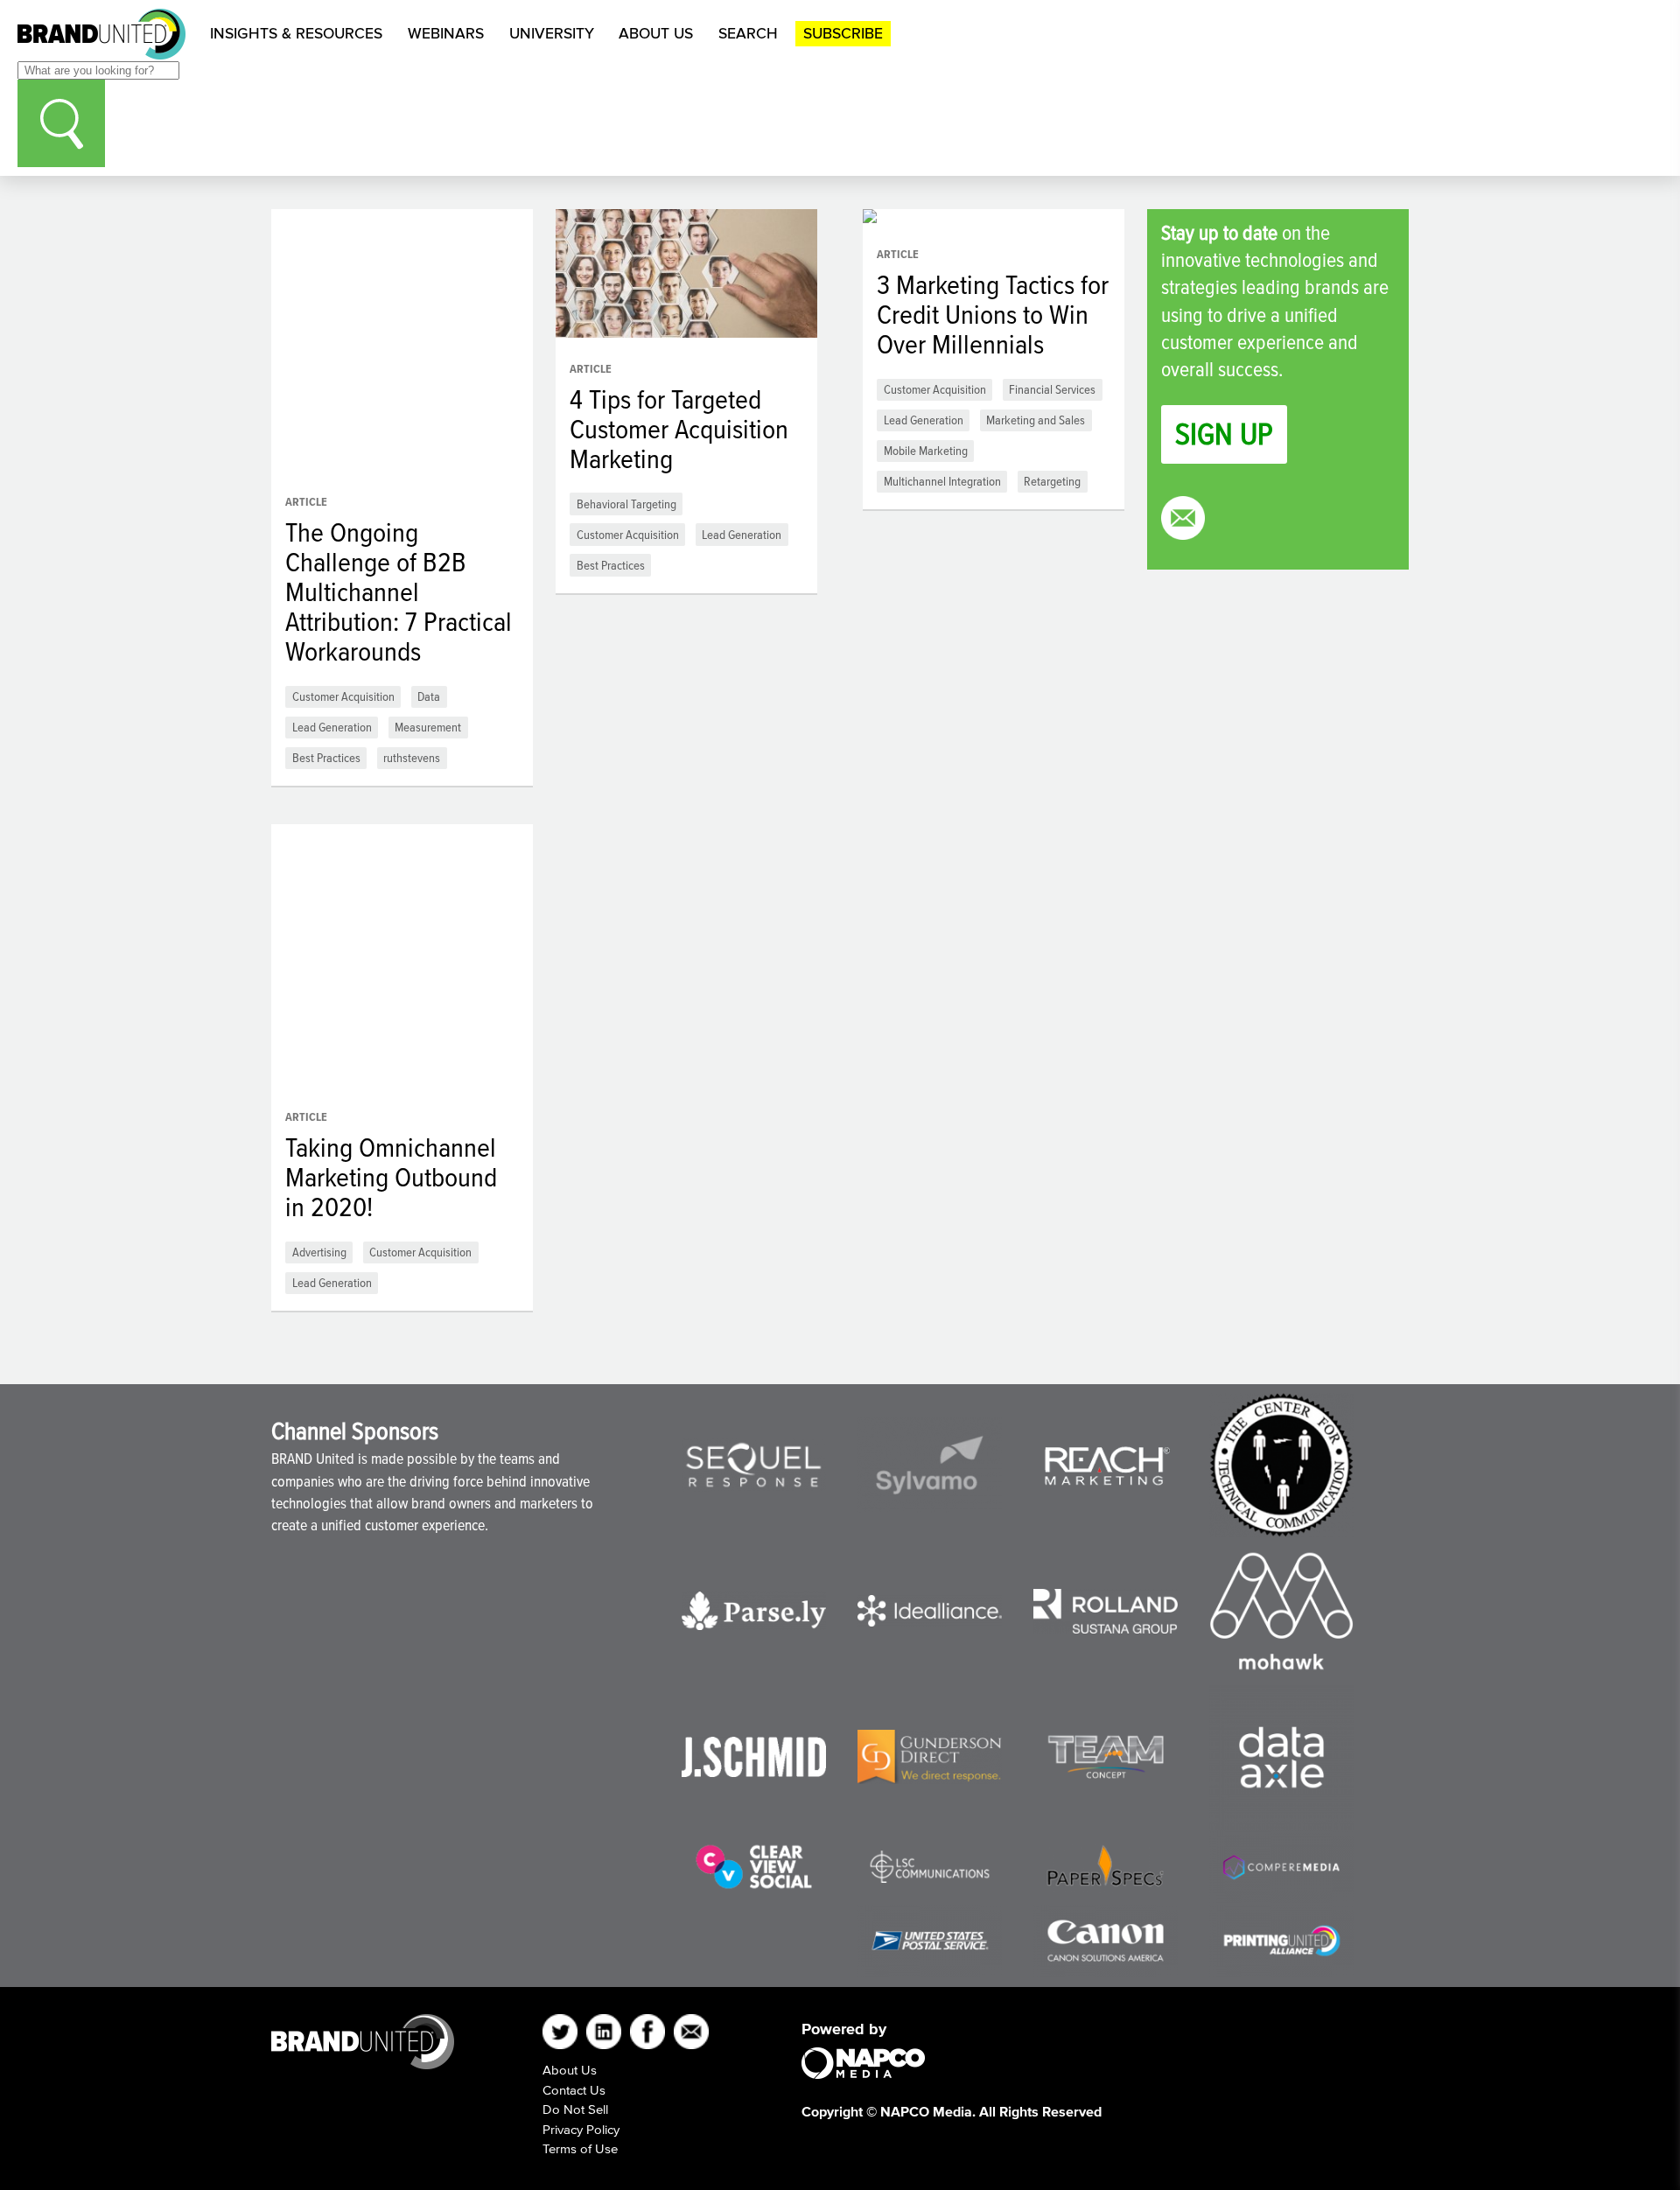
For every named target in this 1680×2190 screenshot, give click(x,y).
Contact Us (574, 2090)
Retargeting (1052, 481)
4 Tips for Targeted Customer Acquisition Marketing (679, 429)
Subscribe (843, 33)
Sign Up (1224, 434)
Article (306, 502)
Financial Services (1052, 389)
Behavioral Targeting (626, 504)
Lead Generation (332, 727)
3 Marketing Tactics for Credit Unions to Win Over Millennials (993, 314)
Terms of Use (580, 2148)
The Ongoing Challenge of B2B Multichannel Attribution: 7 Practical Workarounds (399, 591)
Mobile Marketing (926, 450)
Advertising (319, 1252)
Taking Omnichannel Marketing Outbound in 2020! (391, 1177)
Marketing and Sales (1036, 420)
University (552, 33)
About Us (656, 33)
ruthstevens (412, 757)
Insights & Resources (296, 33)
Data (429, 696)
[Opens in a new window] (754, 1465)
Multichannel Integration (942, 481)
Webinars (446, 33)
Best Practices (326, 757)
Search (748, 33)
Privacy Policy (581, 2129)
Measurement (428, 727)
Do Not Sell (575, 2109)
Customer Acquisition (343, 696)
